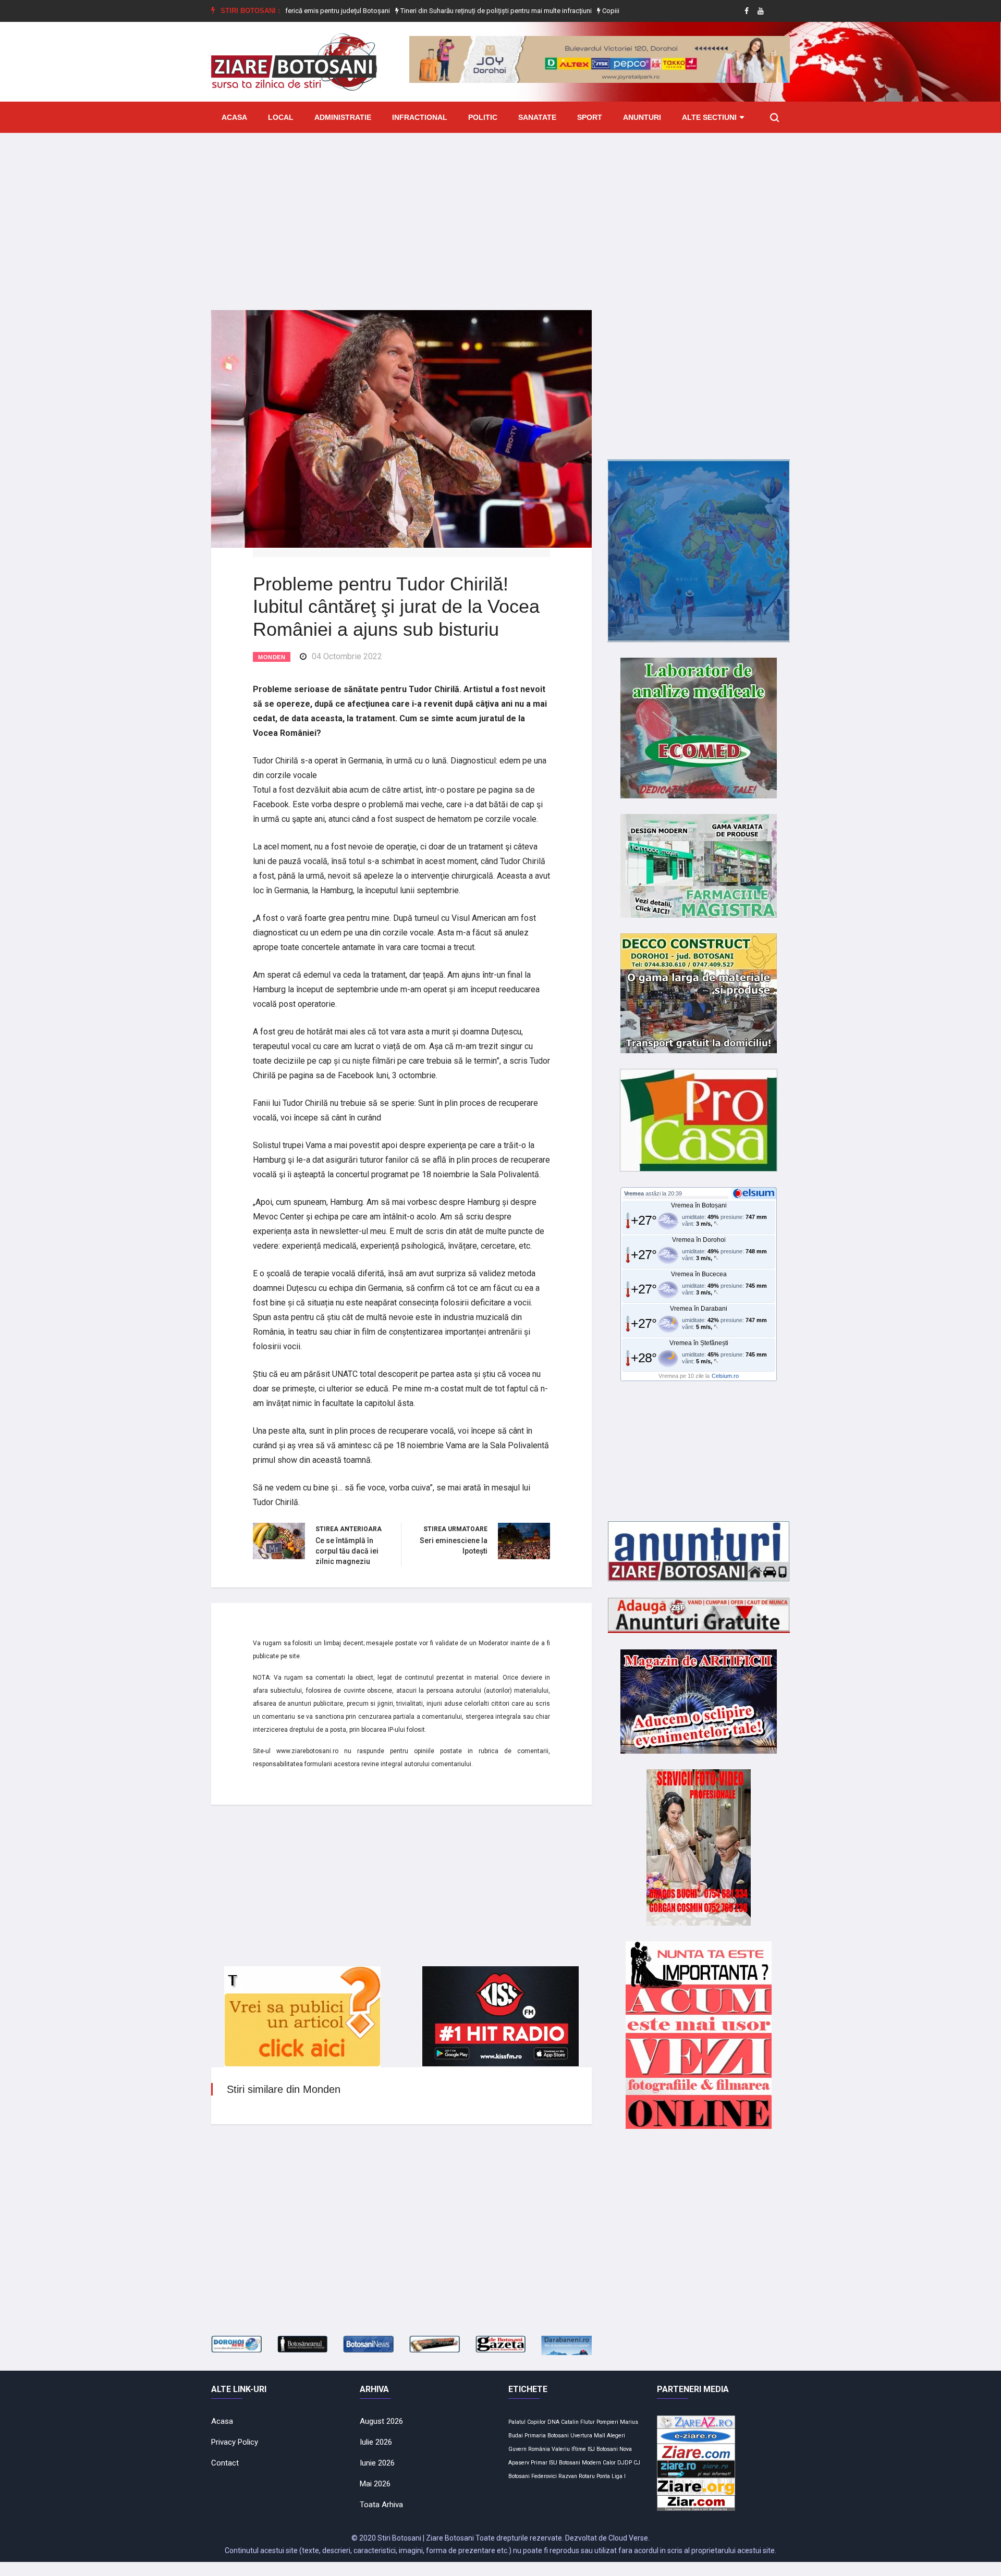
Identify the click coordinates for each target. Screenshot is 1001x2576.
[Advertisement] (500, 214)
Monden (272, 657)
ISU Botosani (565, 2463)
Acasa (234, 117)
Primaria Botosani (547, 2436)
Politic (483, 117)
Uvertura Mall (588, 2436)
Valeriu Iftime (569, 2449)
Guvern (517, 2449)
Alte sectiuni (709, 117)
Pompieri (607, 2422)
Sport (590, 117)
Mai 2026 (375, 2484)
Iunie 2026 (377, 2463)
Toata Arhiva (381, 2505)
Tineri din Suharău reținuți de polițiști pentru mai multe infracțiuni (433, 11)
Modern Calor (599, 2463)
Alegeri (616, 2436)
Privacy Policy (235, 2442)
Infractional (420, 117)
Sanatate (537, 117)
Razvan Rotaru (577, 2476)
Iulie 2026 (376, 2442)
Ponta (603, 2476)
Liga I (619, 2476)
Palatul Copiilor (527, 2422)
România (539, 2449)
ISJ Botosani (603, 2449)
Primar (539, 2463)
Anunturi (642, 117)
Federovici (544, 2476)
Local (281, 117)
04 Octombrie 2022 (347, 656)
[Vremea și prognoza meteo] (755, 1193)
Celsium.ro (725, 1376)
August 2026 (381, 2421)
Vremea (634, 1193)
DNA (553, 2422)
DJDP (625, 2463)
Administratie (343, 117)
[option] (434, 11)
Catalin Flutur (578, 2422)
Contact (225, 2463)
